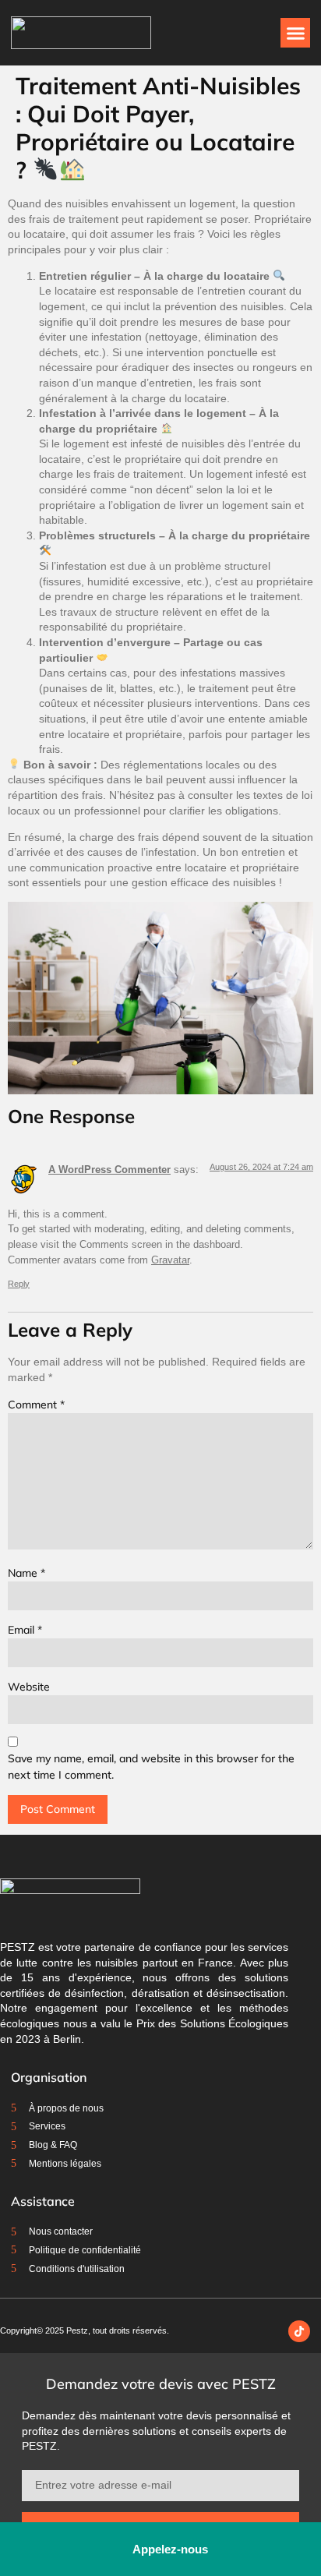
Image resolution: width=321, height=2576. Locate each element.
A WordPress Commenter (109, 1170)
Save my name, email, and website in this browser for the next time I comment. (151, 1767)
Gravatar (170, 1260)
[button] (295, 33)
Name (26, 1573)
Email (25, 1630)
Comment (36, 1405)
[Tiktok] (299, 2331)
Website (29, 1687)
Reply (19, 1284)
